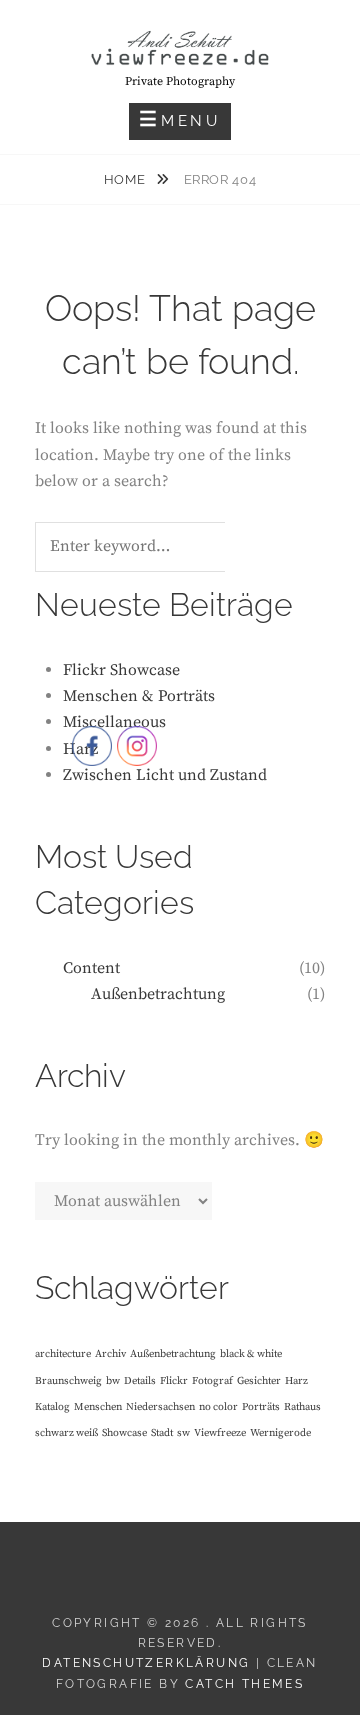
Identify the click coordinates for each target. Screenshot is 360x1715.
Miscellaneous (114, 722)
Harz (296, 1381)
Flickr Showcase (121, 670)
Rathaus (302, 1407)
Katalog (52, 1407)
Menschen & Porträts (139, 696)
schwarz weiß (66, 1433)
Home (126, 179)
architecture (63, 1354)
